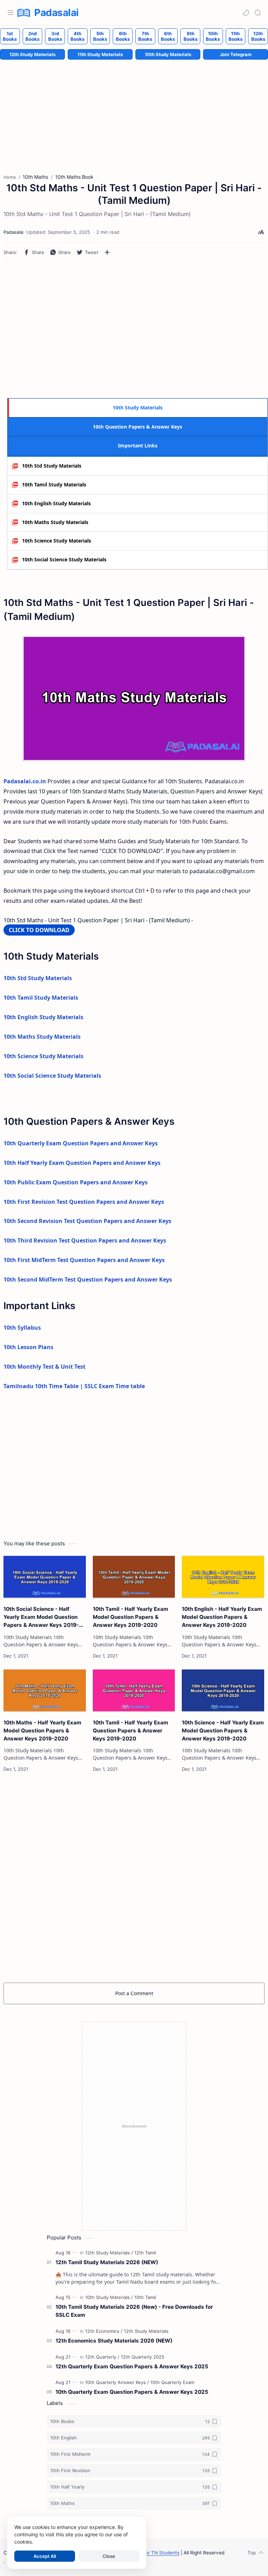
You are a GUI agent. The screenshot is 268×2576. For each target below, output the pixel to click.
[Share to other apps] (107, 252)
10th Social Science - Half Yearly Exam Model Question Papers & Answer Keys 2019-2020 (41, 1617)
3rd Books (55, 36)
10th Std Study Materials (52, 466)
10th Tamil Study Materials (54, 485)
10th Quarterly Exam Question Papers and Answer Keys (81, 1143)
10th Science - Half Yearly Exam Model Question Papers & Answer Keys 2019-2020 (223, 1731)
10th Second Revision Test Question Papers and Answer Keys (87, 1221)
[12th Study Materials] (109, 2253)
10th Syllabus (22, 1328)
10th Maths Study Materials (55, 522)
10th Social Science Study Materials (64, 559)
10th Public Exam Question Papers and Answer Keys (76, 1182)
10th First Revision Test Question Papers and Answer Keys (84, 1202)
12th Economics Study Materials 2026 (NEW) (114, 2341)
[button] (246, 13)
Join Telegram (236, 54)
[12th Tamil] (145, 2253)
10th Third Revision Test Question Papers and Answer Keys (85, 1240)
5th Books (100, 36)
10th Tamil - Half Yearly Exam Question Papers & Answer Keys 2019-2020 (131, 1731)
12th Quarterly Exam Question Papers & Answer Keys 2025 (132, 2366)
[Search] (258, 13)
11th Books (236, 36)
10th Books (213, 36)
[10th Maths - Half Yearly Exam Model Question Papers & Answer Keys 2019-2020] (45, 1690)
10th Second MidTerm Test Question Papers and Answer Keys (88, 1279)
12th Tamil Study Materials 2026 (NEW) (107, 2262)
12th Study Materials (32, 54)
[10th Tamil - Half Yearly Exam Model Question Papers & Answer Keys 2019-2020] (134, 1577)
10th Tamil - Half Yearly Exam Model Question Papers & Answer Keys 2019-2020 (131, 1617)
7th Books (145, 36)
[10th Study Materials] (109, 2297)
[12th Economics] (104, 2331)
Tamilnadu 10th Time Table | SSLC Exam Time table (74, 1386)
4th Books (77, 36)
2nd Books (32, 36)
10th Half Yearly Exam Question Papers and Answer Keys (82, 1163)
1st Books (10, 36)
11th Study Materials (100, 54)
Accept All (45, 2556)
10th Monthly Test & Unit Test (44, 1367)
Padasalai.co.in (25, 781)
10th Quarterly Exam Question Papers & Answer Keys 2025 (132, 2392)
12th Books (258, 36)
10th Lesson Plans (28, 1347)
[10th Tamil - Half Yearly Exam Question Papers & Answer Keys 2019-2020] (134, 1690)
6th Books (123, 36)
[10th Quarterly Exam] (172, 2382)
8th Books (168, 36)
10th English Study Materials (56, 503)
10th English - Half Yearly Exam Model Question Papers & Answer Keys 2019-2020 (222, 1617)
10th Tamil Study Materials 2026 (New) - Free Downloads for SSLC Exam (134, 2311)
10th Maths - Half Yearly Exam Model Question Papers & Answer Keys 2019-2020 (42, 1731)
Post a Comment (134, 1993)
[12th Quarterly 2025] (143, 2357)
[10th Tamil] (145, 2297)
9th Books (191, 36)
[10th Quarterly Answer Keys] (117, 2382)
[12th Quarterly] (102, 2357)
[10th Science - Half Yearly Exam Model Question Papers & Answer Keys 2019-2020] (223, 1690)
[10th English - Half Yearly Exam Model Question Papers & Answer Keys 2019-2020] (223, 1577)
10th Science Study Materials (57, 541)
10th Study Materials (168, 54)
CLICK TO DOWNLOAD (39, 930)
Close (109, 2556)
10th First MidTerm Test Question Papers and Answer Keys (84, 1260)
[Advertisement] (134, 330)
